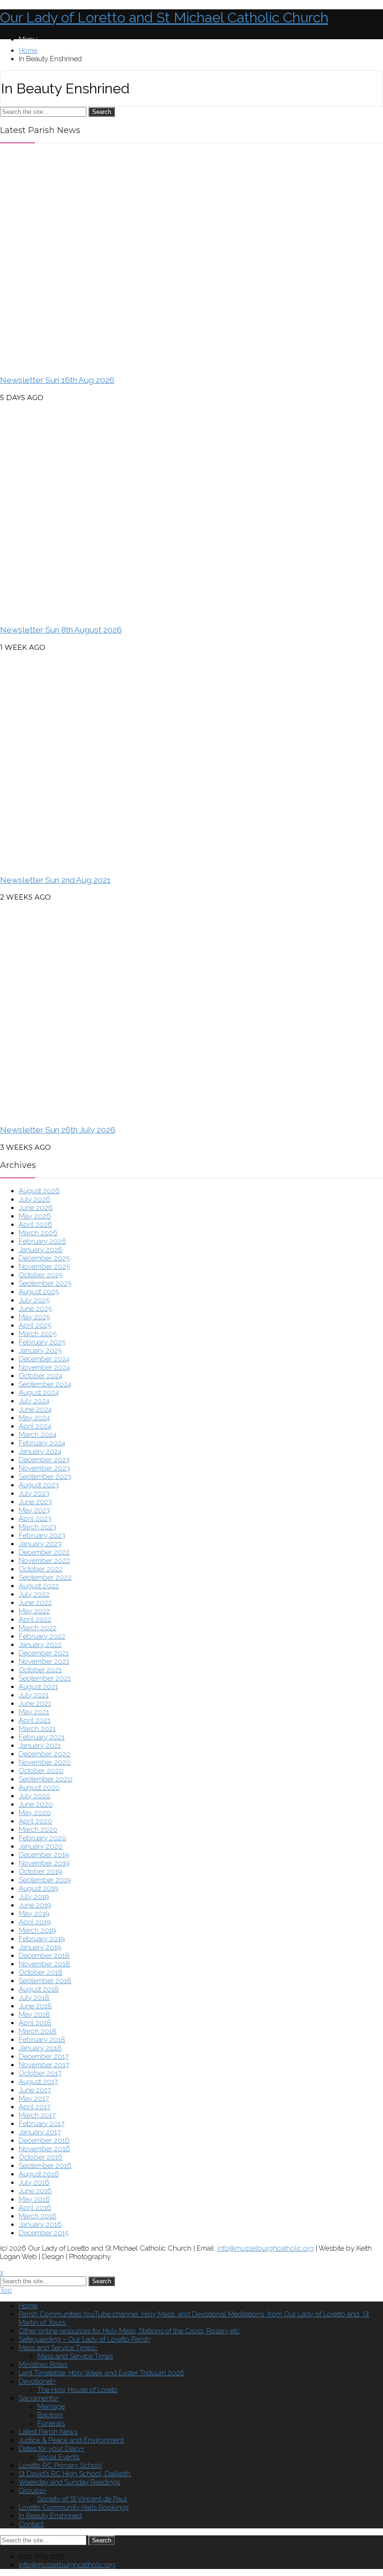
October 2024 (41, 1376)
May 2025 (34, 1317)
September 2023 (45, 1477)
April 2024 (35, 1426)
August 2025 (39, 1292)
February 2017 (42, 2124)
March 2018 (38, 2031)
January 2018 (40, 2048)
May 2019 (34, 1914)
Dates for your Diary (50, 2449)
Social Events (58, 2457)
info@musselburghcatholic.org (266, 2248)
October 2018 (41, 1972)
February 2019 (42, 1939)
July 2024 (34, 1401)
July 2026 (35, 1199)
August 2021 (38, 1687)
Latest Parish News (48, 2432)
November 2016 (44, 2149)
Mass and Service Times (57, 2348)
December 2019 (44, 1855)
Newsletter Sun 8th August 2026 (61, 630)
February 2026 (43, 1241)
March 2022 (38, 1628)
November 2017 (44, 2065)
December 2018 (44, 1956)
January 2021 (40, 1745)
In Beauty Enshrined (50, 2516)
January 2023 (40, 1544)
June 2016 (35, 2191)
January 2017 (40, 2132)
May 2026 (35, 1216)
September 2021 (45, 1678)
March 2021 (37, 1729)
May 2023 (34, 1510)
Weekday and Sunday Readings (69, 2482)
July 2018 (34, 1998)
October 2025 (41, 1275)
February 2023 (42, 1535)
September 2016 (45, 2166)
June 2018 (35, 2006)
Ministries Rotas (43, 2365)
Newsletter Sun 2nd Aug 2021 (55, 880)
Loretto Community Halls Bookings (74, 2507)
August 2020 (39, 1788)
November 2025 (44, 1267)
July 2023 (34, 1493)
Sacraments (37, 2398)
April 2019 (35, 1922)
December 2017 (44, 2056)
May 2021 (34, 1712)
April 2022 (35, 1619)
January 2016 (40, 2224)
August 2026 (39, 1191)
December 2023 (44, 1460)
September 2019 (45, 1880)
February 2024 (42, 1443)
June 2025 (35, 1309)
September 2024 (45, 1384)
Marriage (51, 2407)
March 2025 (38, 1334)
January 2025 (40, 1351)
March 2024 (38, 1435)
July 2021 (34, 1695)
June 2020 (36, 1804)
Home (28, 50)
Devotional (36, 2381)
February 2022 (42, 1636)
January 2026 (41, 1250)
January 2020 (41, 1846)
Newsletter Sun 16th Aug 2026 (57, 380)
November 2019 (44, 1863)
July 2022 (34, 1594)
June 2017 (35, 2090)
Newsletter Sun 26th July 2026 (58, 1130)
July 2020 (35, 1796)
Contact (31, 2524)
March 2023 (38, 1527)
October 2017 (40, 2073)
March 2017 (37, 2115)
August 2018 (39, 1989)
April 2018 (35, 2023)
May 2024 (34, 1418)
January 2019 (40, 1947)
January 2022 (40, 1645)
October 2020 (41, 1771)
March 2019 (37, 1930)
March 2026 (38, 1233)
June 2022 (35, 1603)
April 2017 (35, 2107)
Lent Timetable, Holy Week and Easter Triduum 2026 (102, 2373)
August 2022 (39, 1586)
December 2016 (44, 2140)
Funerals (51, 2423)
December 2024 (44, 1359)
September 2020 (46, 1779)
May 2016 (34, 2199)
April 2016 (35, 2208)
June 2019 (35, 1905)
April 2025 (35, 1325)
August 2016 (39, 2174)
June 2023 (35, 1502)
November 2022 (44, 1561)
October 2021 (40, 1670)
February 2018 (42, 2040)
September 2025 (45, 1283)
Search (102, 112)
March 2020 (38, 1830)
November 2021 (44, 1661)
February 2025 (42, 1342)
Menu (28, 39)
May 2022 (34, 1611)
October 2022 (41, 1569)
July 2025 (34, 1300)
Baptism (50, 2415)
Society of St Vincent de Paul (82, 2499)
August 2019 (39, 1888)
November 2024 (44, 1367)
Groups (31, 2491)
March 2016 (38, 2216)
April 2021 (35, 1720)
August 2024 (39, 1393)
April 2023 (35, 1519)
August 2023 (39, 1485)
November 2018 (44, 1964)
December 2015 (44, 2233)
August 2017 (38, 2082)
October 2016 (41, 2157)
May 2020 (35, 1813)
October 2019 (40, 1872)
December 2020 (45, 1754)
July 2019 (34, 1897)
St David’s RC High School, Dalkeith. (75, 2474)
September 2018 (45, 1981)
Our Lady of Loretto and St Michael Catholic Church (164, 18)
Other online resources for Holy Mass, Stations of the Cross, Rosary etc (129, 2331)
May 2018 (34, 2014)
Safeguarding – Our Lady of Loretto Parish (85, 2339)
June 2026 (36, 1208)
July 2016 (34, 2182)
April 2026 (35, 1225)
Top (6, 2290)
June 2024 (35, 1409)
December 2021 (44, 1653)
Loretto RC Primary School (60, 2465)
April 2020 (35, 1821)
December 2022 (44, 1552)
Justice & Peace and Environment (71, 2440)
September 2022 (45, 1577)
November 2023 (44, 1468)
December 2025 (44, 1258)
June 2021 (35, 1703)
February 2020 (43, 1838)
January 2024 (40, 1451)
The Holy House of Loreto (78, 2390)
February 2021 (42, 1737)
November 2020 (45, 1762)
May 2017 (34, 2098)
